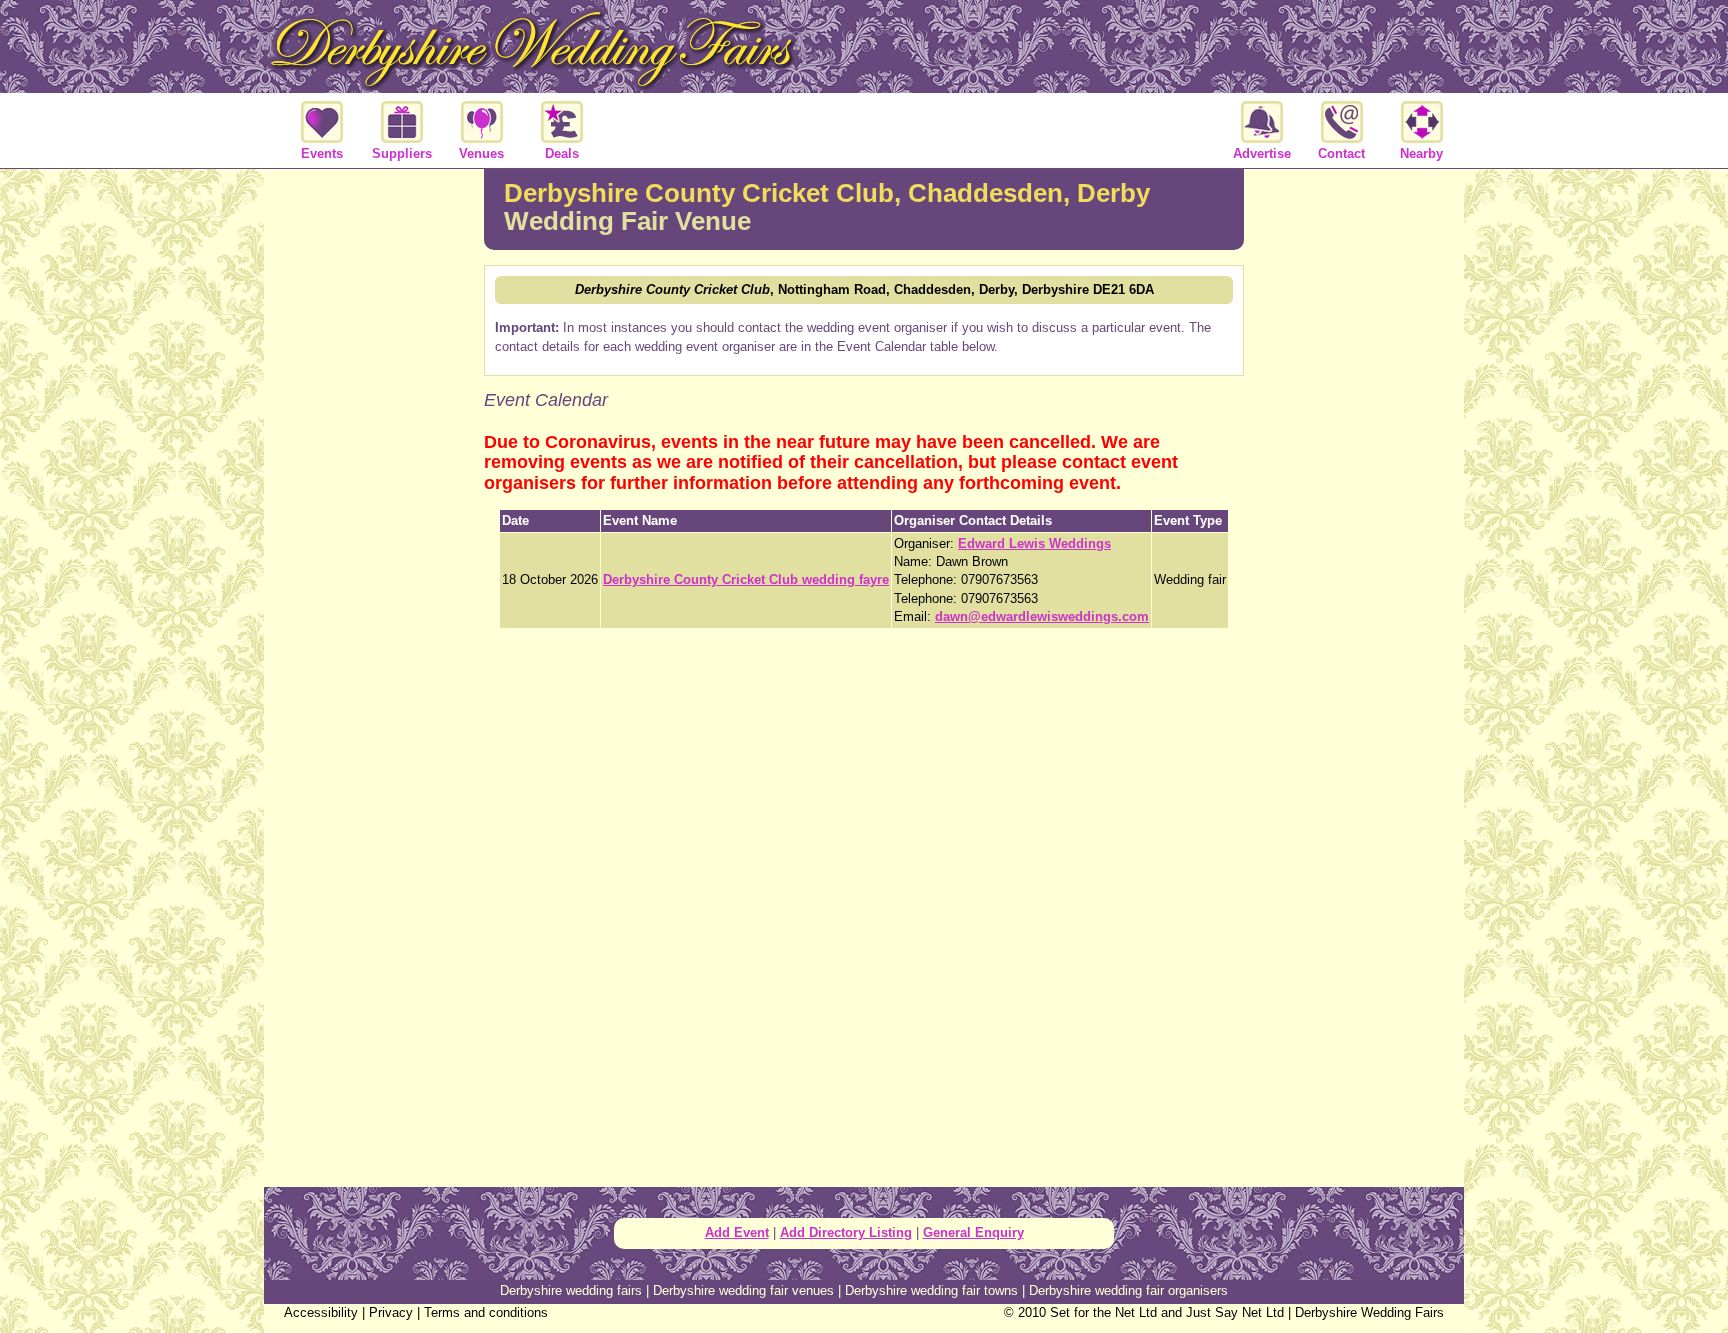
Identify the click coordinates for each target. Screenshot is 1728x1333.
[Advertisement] (374, 494)
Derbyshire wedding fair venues (743, 1290)
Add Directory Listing (846, 1232)
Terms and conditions (486, 1312)
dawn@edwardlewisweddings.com (1042, 616)
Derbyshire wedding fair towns (931, 1290)
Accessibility (321, 1312)
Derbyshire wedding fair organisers (1128, 1290)
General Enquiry (973, 1232)
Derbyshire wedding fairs (571, 1290)
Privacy (391, 1312)
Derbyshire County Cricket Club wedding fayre (746, 579)
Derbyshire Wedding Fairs (1369, 1312)
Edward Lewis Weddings (1034, 543)
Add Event (737, 1232)
